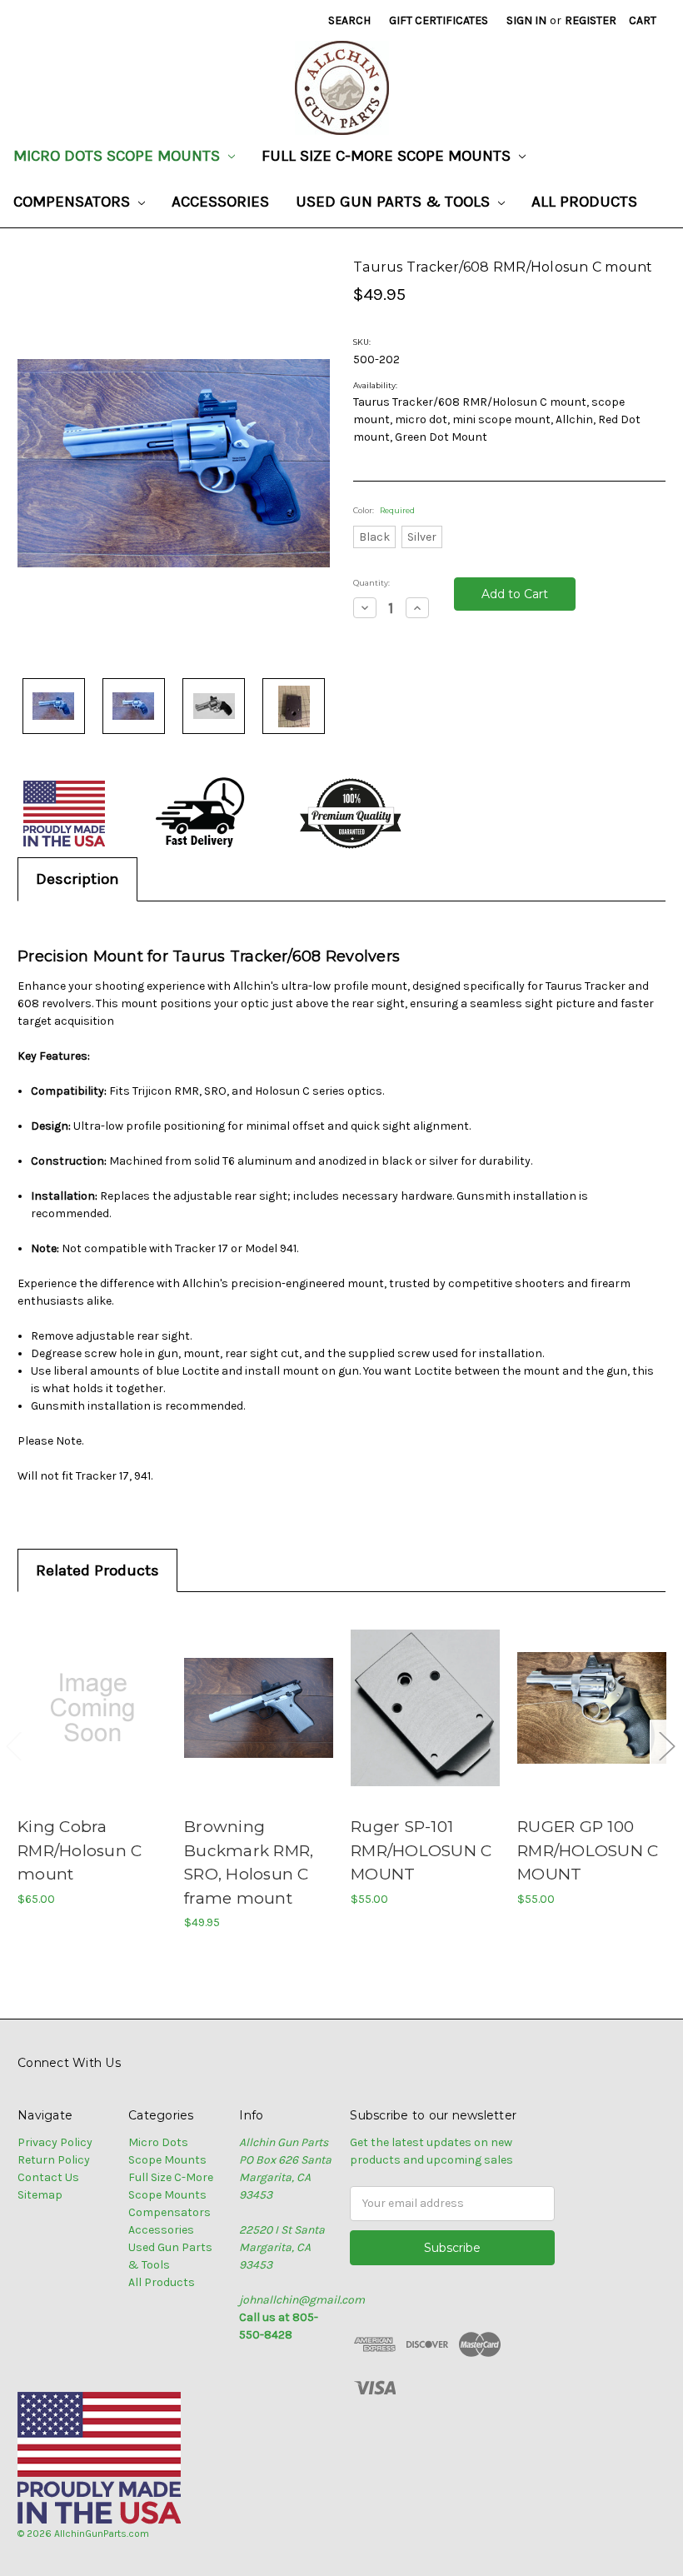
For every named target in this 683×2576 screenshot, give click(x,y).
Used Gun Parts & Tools (395, 202)
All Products (584, 202)
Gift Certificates (439, 20)
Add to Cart (92, 1707)
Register (591, 20)
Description (77, 879)
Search (349, 20)
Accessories (220, 202)
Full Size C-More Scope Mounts (388, 156)
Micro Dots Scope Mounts (119, 156)
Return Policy (54, 2160)
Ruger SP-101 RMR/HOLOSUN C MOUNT (421, 1850)
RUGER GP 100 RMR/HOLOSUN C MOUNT (588, 1850)
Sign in (526, 20)
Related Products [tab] (97, 1570)
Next (666, 1746)
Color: (384, 510)
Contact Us (48, 2177)
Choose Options (259, 1707)
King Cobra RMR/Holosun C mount (80, 1850)
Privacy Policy (55, 2142)
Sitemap (40, 2195)
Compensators (74, 202)
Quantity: (371, 583)
